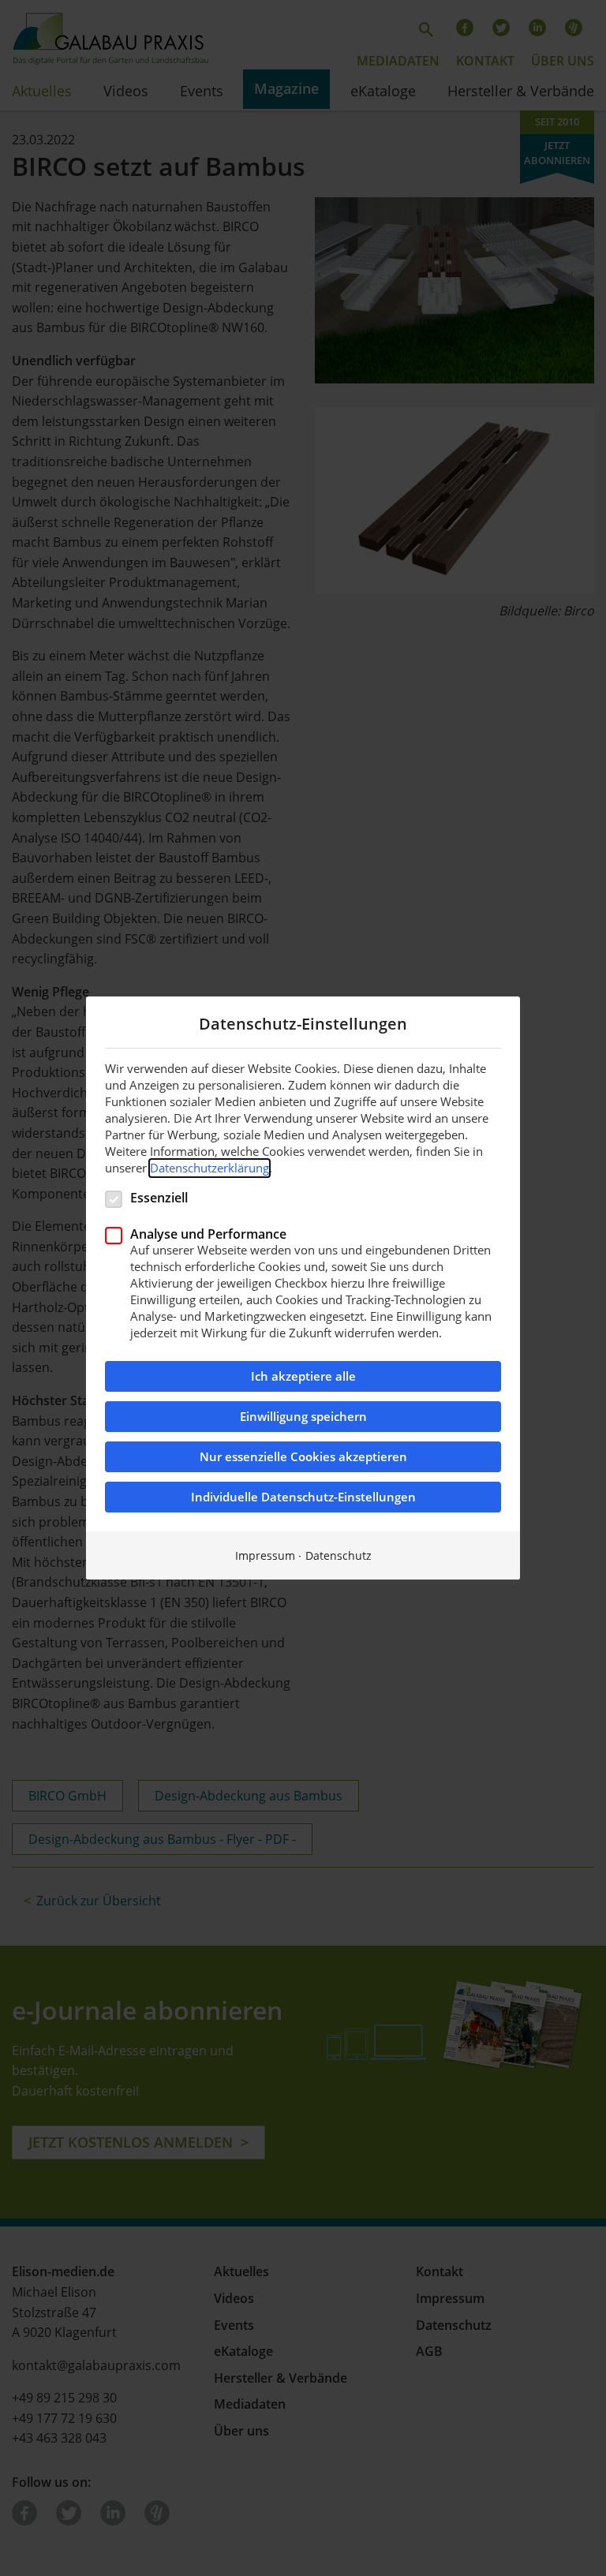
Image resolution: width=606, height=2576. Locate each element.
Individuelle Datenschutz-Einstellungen (303, 1497)
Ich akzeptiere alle (303, 1376)
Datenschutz (339, 1555)
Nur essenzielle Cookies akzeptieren (303, 1457)
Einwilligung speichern (303, 1417)
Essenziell (159, 1197)
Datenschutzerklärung (209, 1168)
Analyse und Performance (208, 1234)
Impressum (265, 1555)
